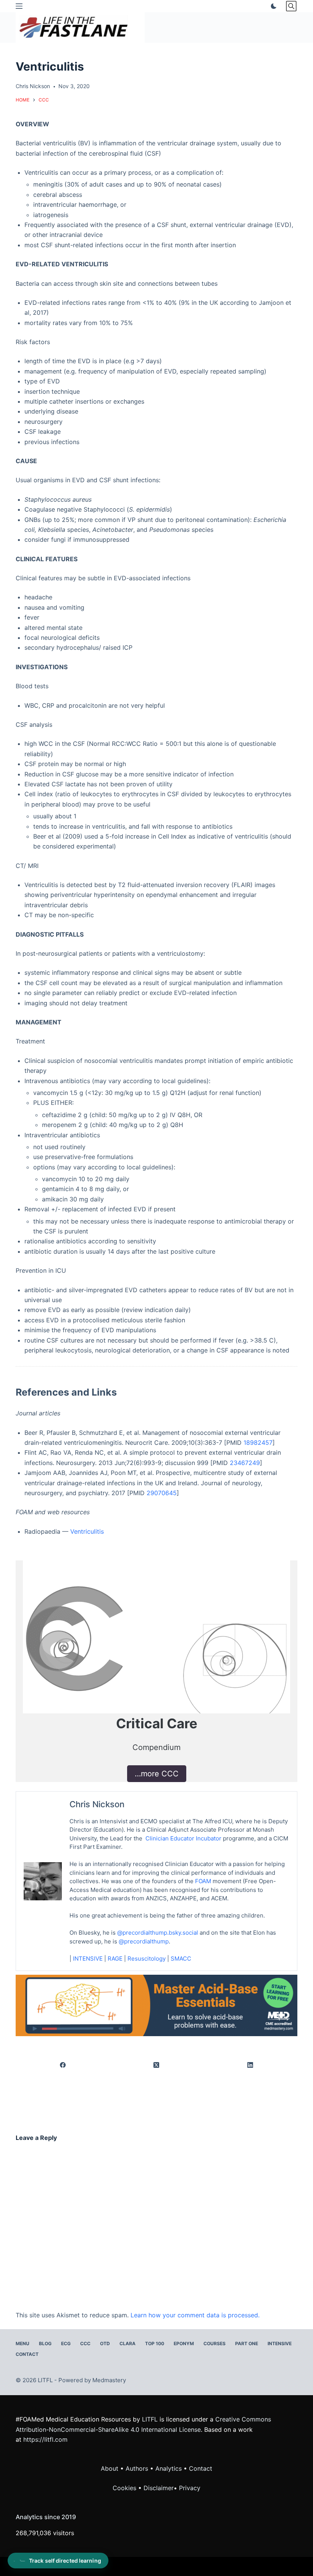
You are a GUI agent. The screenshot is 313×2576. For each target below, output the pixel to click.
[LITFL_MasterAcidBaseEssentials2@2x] (156, 2005)
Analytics (169, 2468)
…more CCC (157, 1774)
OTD (105, 2343)
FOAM (203, 1881)
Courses (215, 2343)
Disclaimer (159, 2488)
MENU (23, 2343)
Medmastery (109, 2380)
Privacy (190, 2488)
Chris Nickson (97, 1804)
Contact (27, 2354)
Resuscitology (147, 1959)
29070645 (162, 1493)
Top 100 (155, 2343)
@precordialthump (144, 1941)
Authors (137, 2468)
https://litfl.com (45, 2439)
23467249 (245, 1463)
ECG (66, 2343)
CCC (85, 2343)
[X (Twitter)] (157, 2065)
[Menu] (19, 6)
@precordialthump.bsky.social (158, 1933)
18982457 (258, 1443)
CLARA (127, 2343)
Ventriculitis (87, 1531)
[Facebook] (63, 2065)
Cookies (125, 2488)
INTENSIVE (88, 1959)
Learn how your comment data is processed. (195, 2315)
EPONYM (184, 2343)
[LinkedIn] (250, 2065)
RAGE (115, 1959)
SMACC (181, 1959)
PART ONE (247, 2343)
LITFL (150, 2419)
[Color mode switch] (272, 6)
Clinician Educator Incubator (183, 1838)
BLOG (45, 2343)
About (110, 2468)
